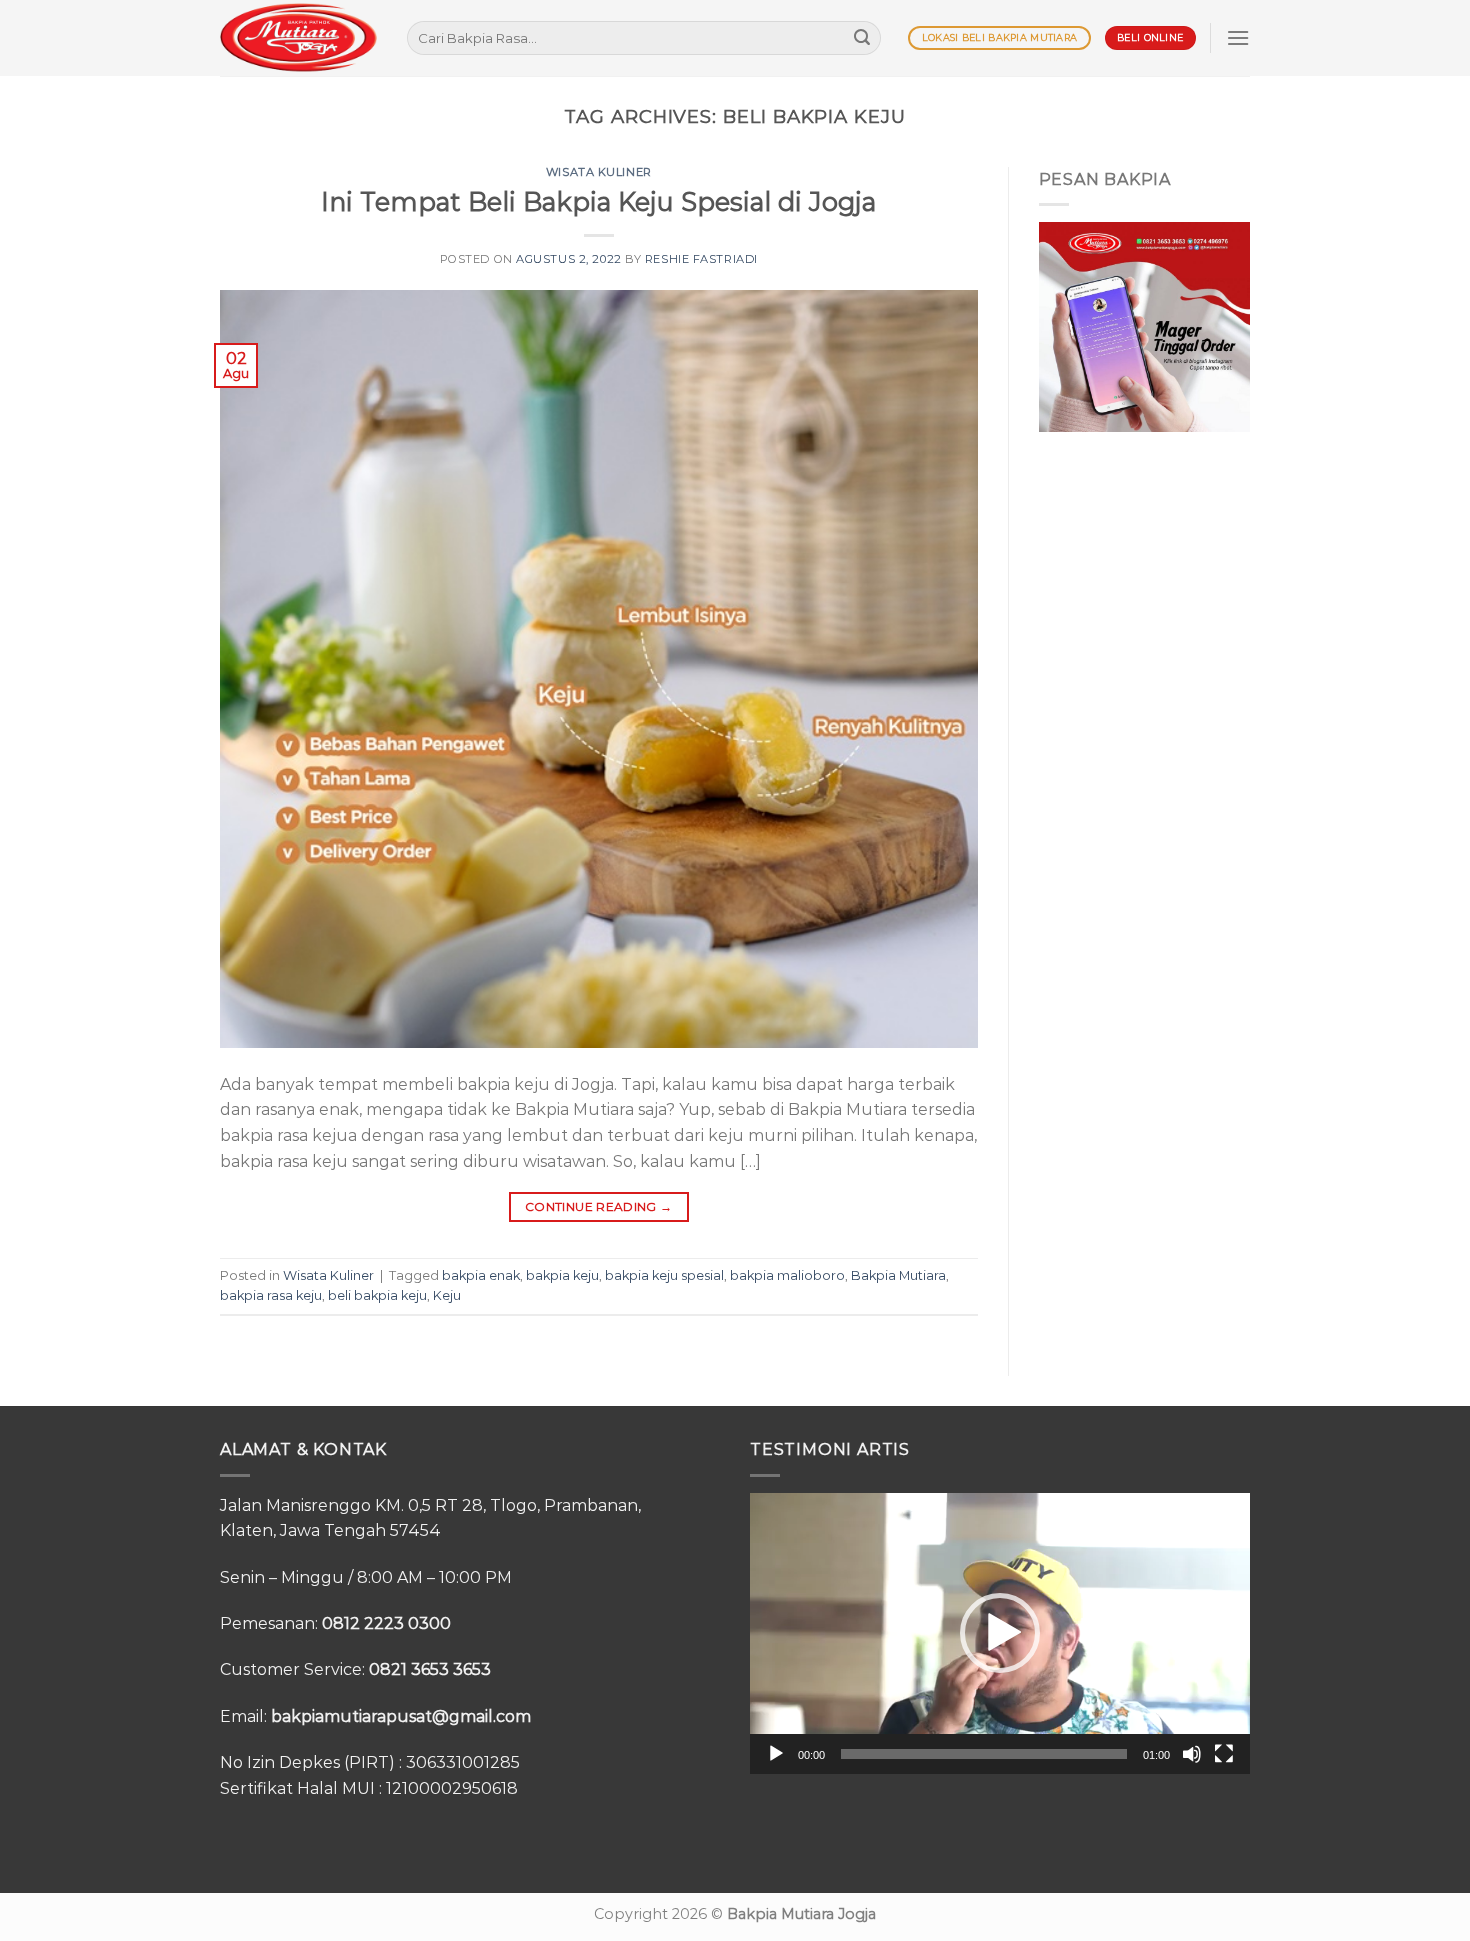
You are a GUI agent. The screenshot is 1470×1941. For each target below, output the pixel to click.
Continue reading (599, 1206)
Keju (447, 1295)
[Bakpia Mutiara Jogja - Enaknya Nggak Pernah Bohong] (298, 37)
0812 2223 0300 (386, 1623)
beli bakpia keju (377, 1295)
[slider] (984, 1754)
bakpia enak (481, 1275)
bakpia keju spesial (664, 1275)
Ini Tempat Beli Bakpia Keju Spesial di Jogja (598, 201)
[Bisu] (1192, 1754)
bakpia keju (562, 1275)
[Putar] (776, 1754)
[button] (1000, 1633)
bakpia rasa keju (271, 1295)
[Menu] (1238, 37)
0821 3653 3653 (430, 1669)
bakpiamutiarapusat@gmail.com (401, 1716)
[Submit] (862, 38)
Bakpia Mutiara (898, 1275)
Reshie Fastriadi (701, 259)
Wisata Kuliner (599, 172)
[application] (1000, 1633)
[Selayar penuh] (1224, 1754)
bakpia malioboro (787, 1275)
